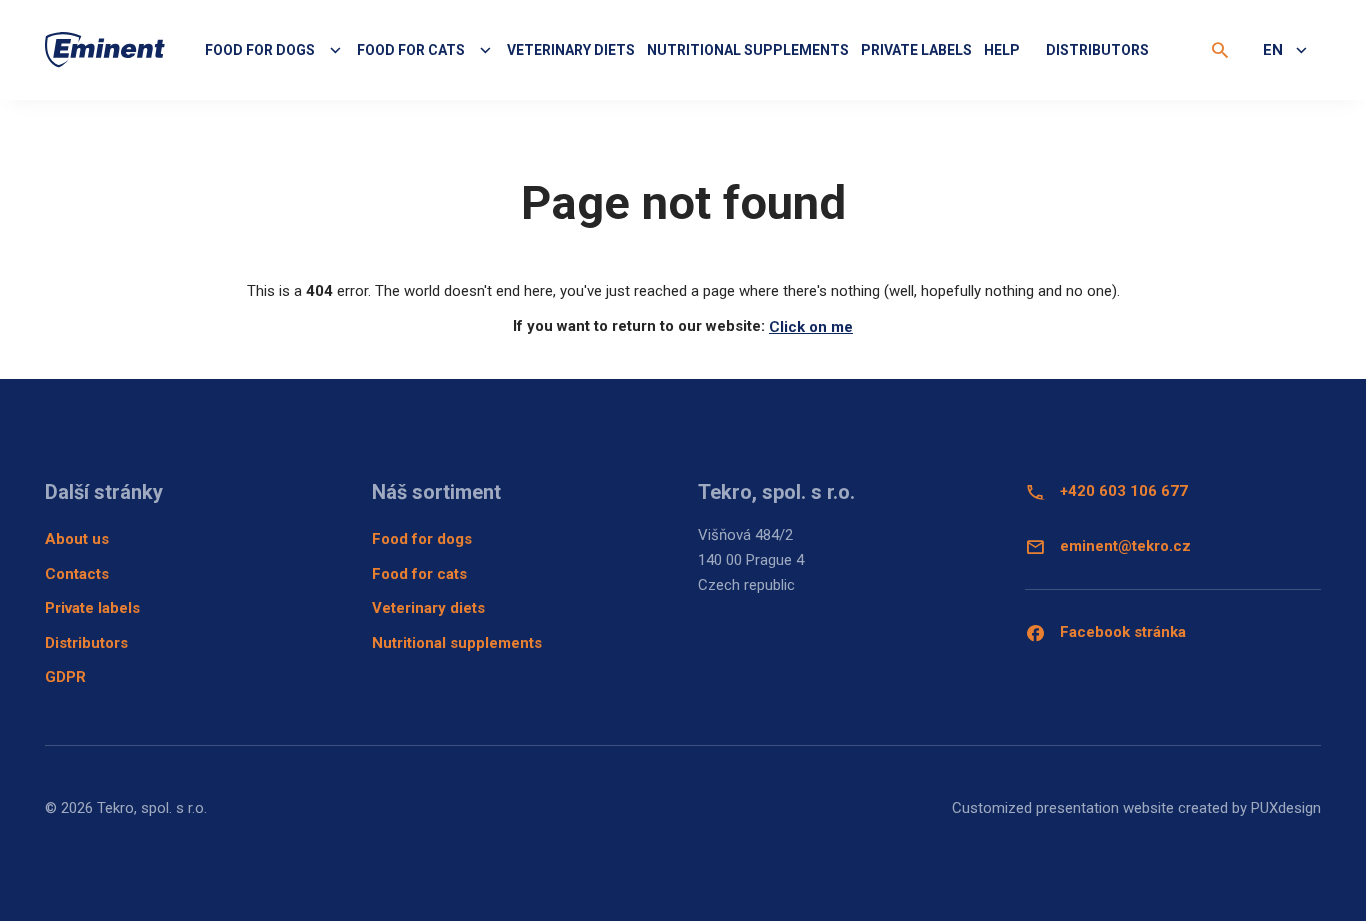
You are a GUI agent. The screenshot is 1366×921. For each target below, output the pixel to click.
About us (77, 539)
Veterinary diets (571, 50)
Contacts (77, 574)
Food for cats (419, 574)
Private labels (916, 50)
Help (1002, 50)
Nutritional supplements (748, 50)
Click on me (811, 327)
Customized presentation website (1063, 808)
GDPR (65, 677)
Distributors (1097, 50)
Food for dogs (422, 539)
